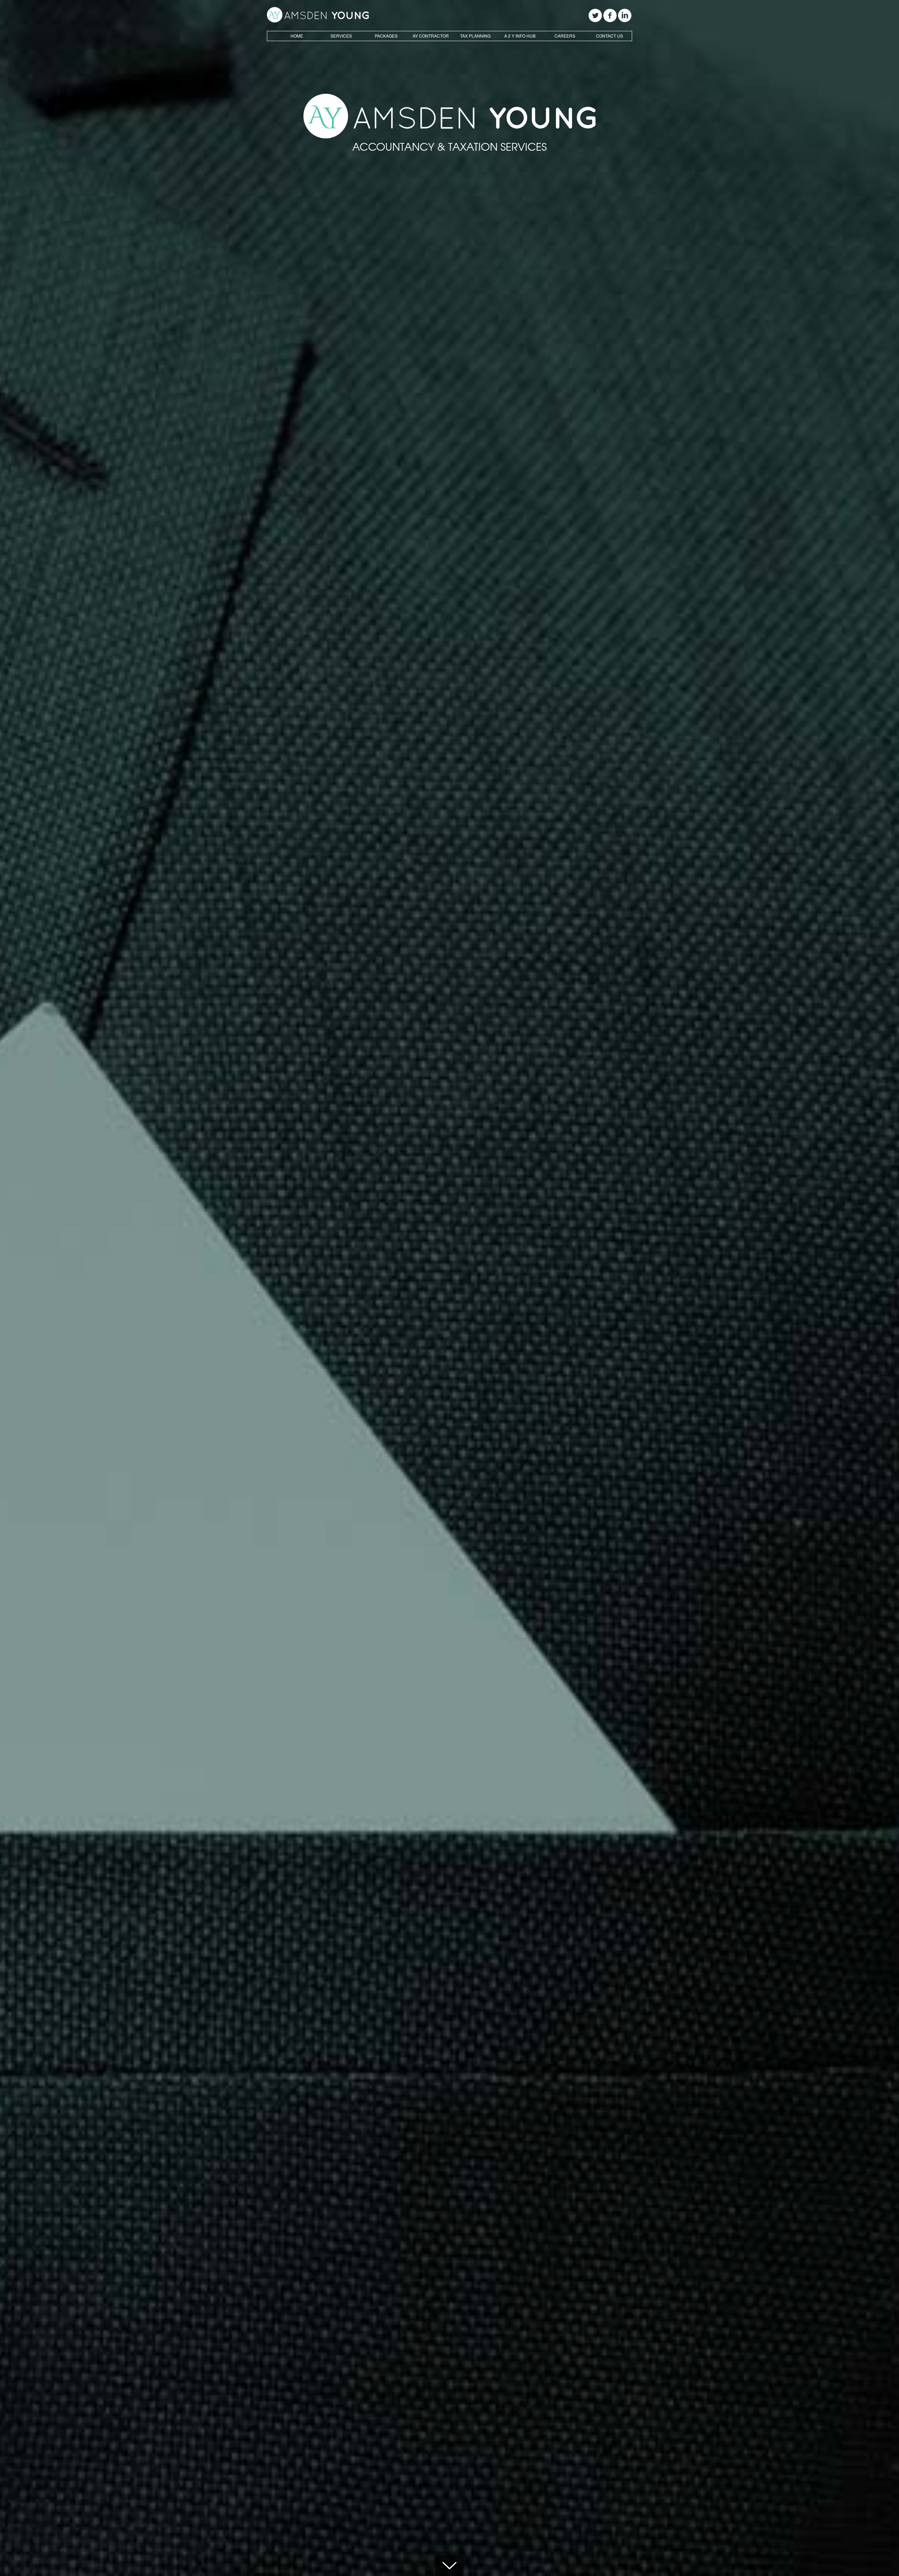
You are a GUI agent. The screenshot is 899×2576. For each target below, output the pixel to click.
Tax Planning (475, 36)
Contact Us (609, 36)
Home (297, 36)
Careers (565, 36)
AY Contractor (431, 36)
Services (341, 36)
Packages (386, 36)
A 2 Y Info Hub (520, 36)
